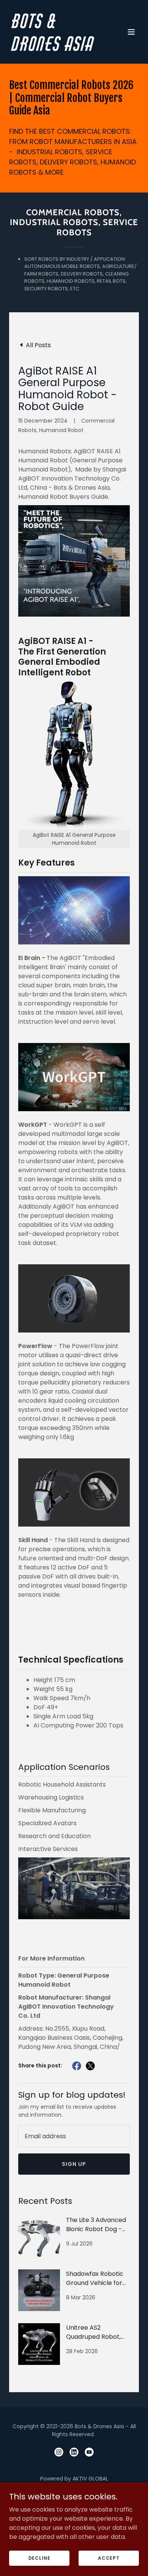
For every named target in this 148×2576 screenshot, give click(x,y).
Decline (39, 2558)
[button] (131, 32)
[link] (54, 49)
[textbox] (74, 2136)
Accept (109, 2558)
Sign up (74, 2164)
